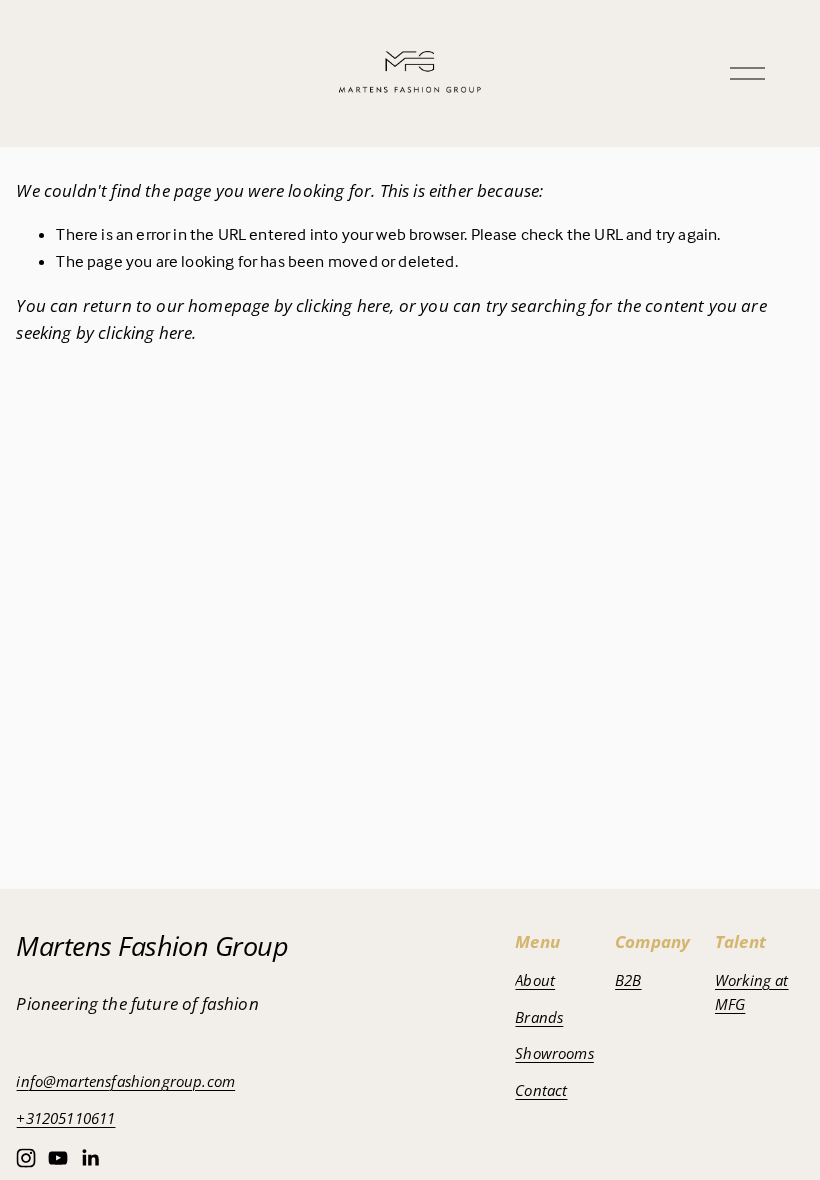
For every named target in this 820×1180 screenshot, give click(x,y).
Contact (541, 1090)
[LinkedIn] (90, 1158)
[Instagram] (26, 1158)
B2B (628, 980)
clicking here (343, 305)
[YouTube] (58, 1158)
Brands (539, 1017)
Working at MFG (752, 992)
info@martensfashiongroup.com (125, 1081)
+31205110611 (65, 1118)
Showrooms (554, 1053)
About (535, 980)
